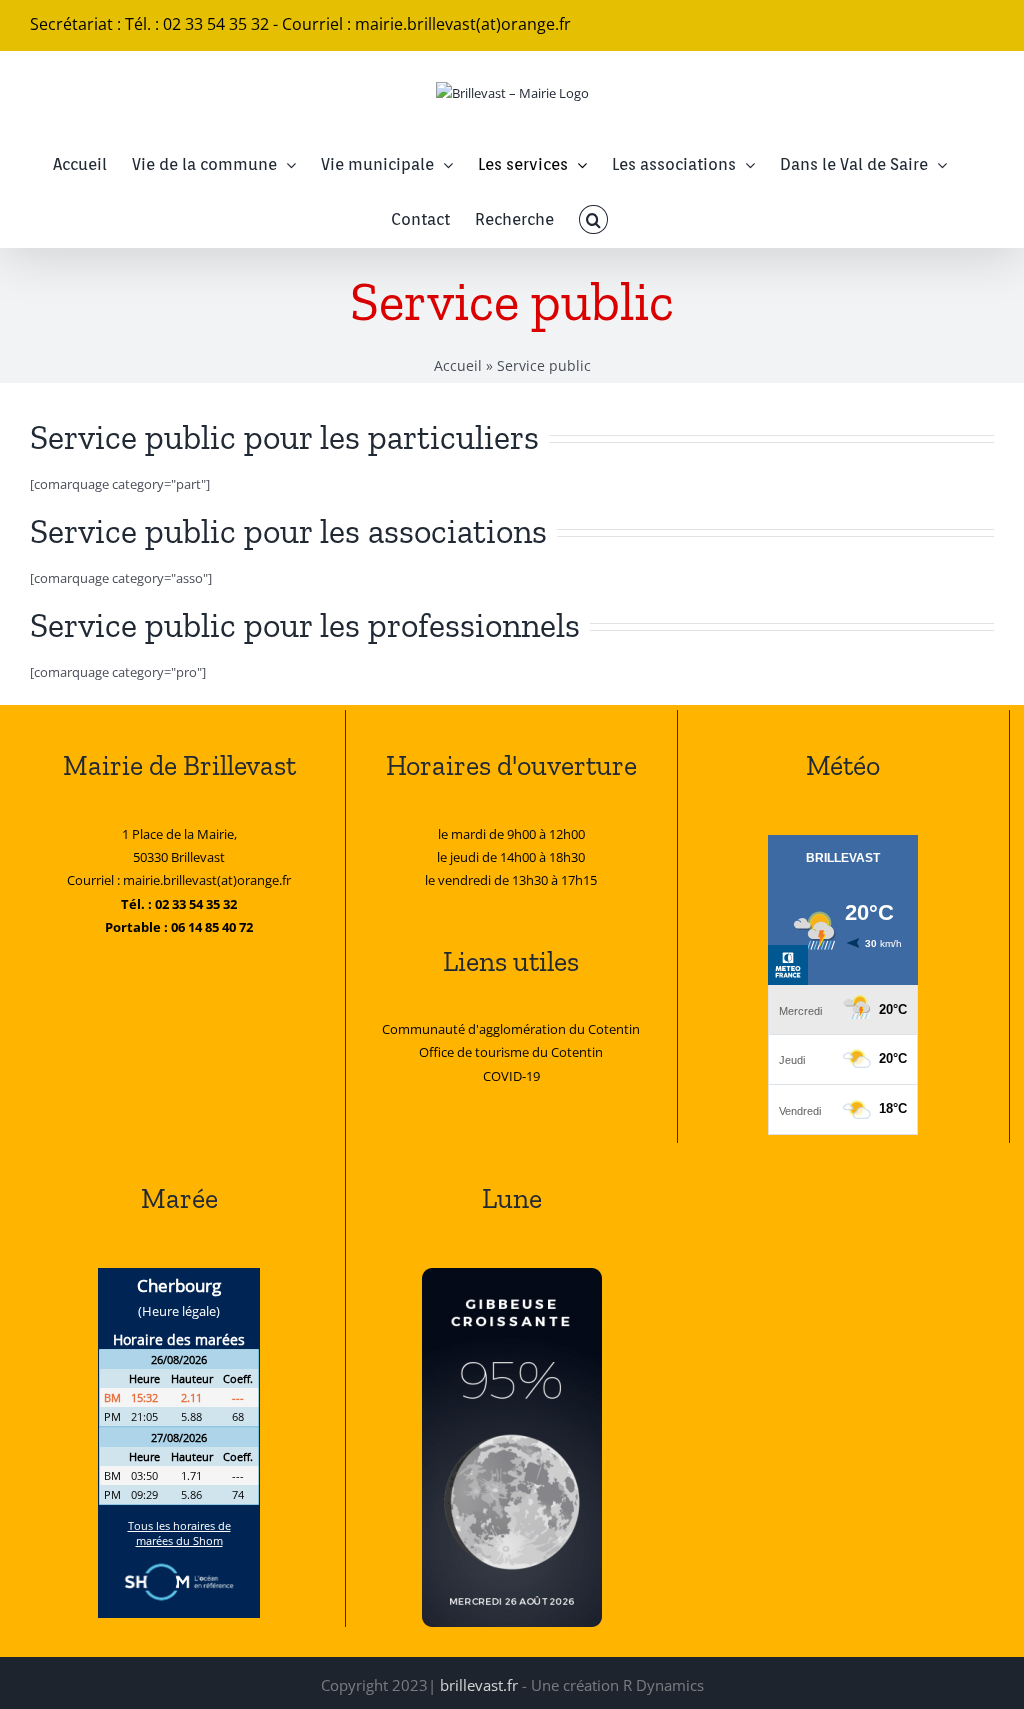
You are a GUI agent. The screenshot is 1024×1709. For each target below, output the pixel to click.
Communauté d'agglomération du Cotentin (511, 1029)
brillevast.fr (479, 1685)
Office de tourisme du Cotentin (511, 1052)
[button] (593, 219)
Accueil (458, 365)
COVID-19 (511, 1076)
